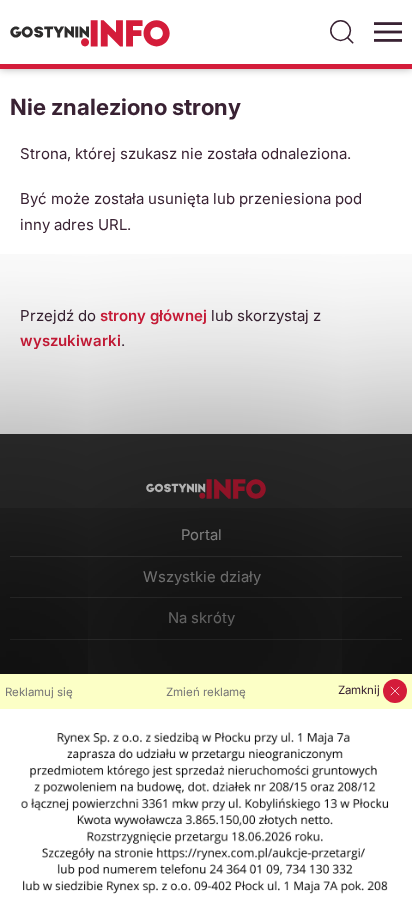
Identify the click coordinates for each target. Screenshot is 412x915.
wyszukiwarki (70, 340)
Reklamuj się (39, 692)
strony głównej (153, 315)
